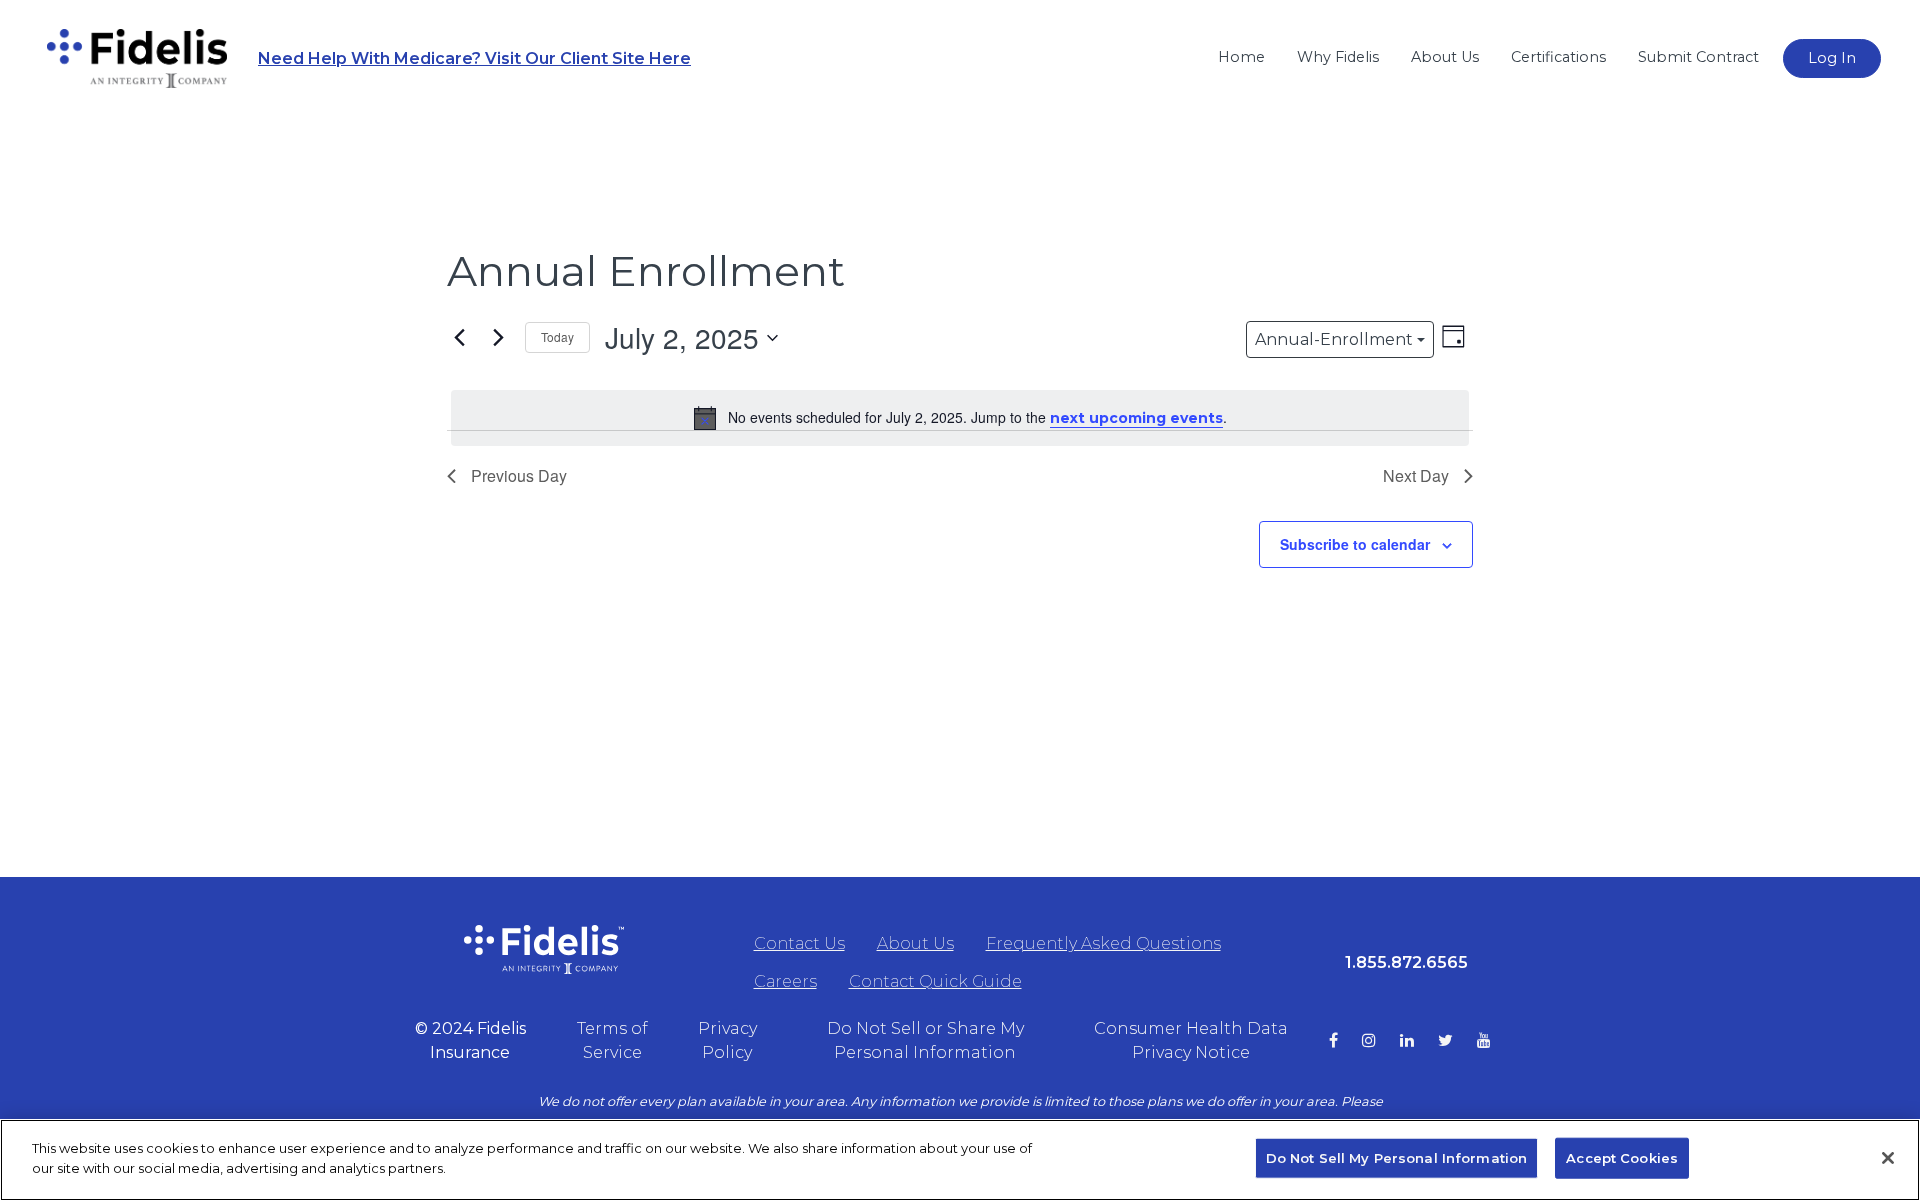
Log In (1832, 58)
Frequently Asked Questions (1103, 943)
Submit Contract (1698, 57)
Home (1241, 57)
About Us (1445, 57)
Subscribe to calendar (1355, 544)
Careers (785, 981)
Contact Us (799, 943)
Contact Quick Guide (935, 981)
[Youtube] (1496, 1041)
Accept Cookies (1622, 1158)
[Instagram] (1381, 1041)
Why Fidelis (1338, 57)
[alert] (960, 418)
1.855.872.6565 (1406, 962)
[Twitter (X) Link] (1457, 1041)
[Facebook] (1345, 1041)
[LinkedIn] (1419, 1041)
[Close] (1888, 1158)
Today (557, 336)
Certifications (1558, 57)
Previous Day (519, 475)
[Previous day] (459, 338)
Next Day (1416, 475)
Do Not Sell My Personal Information (1397, 1158)
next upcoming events (1136, 418)
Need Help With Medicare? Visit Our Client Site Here (474, 58)
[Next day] (498, 338)
